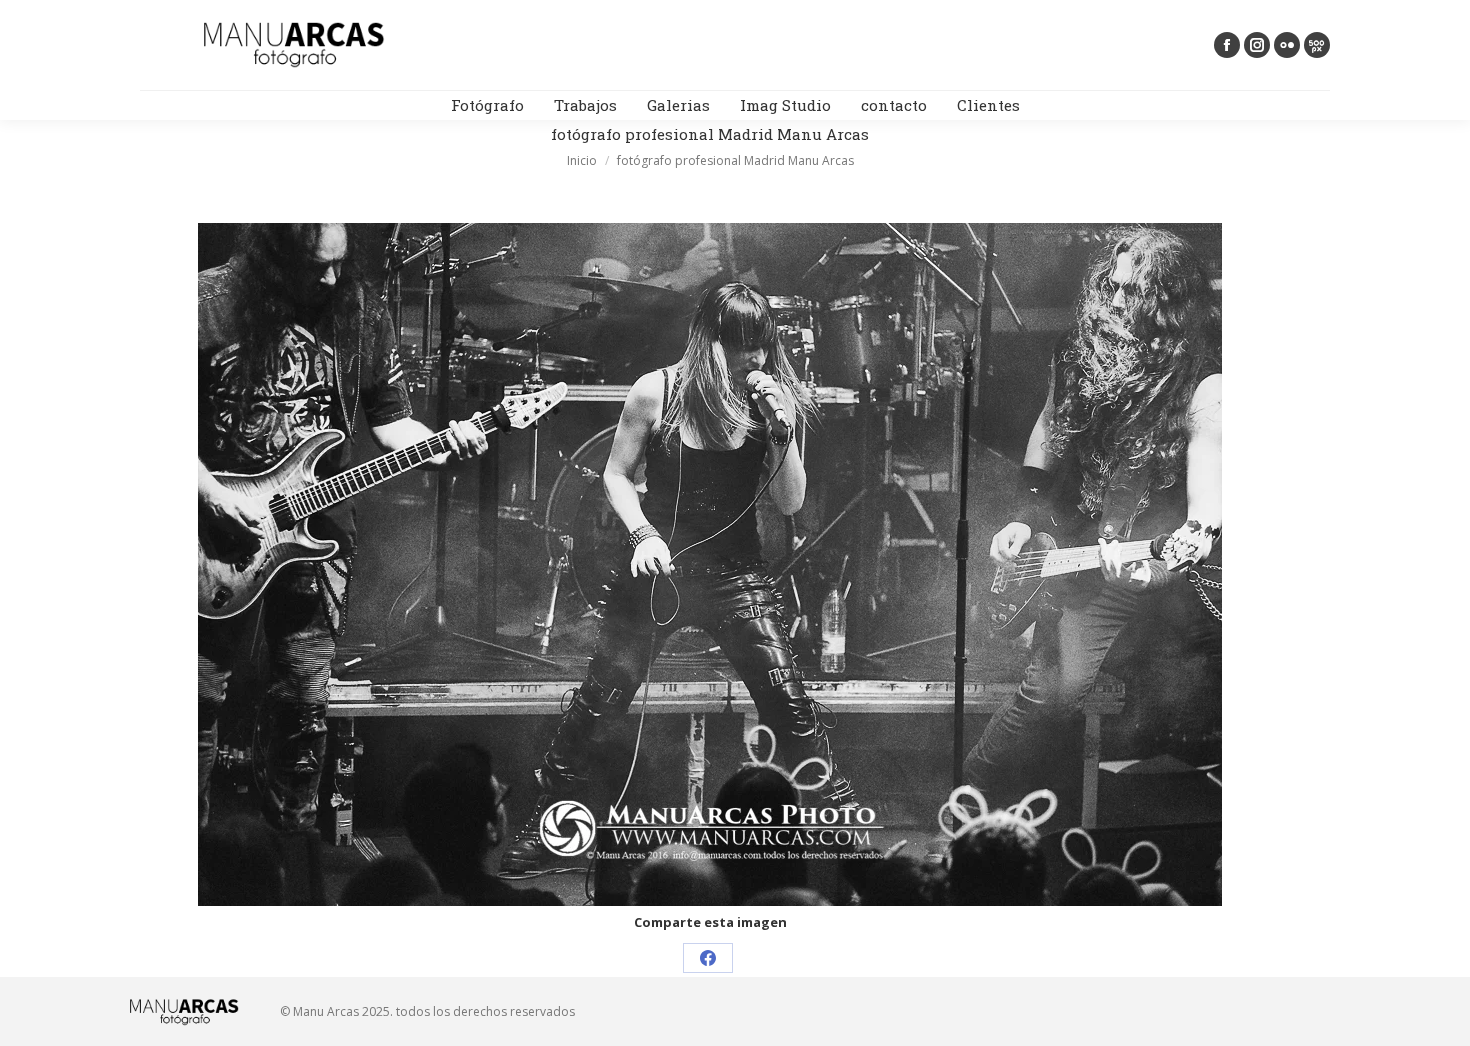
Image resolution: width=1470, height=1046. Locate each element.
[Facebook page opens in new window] (1227, 45)
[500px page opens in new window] (1317, 45)
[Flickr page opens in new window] (1287, 45)
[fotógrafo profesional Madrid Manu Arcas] (710, 564)
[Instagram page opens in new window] (1257, 45)
